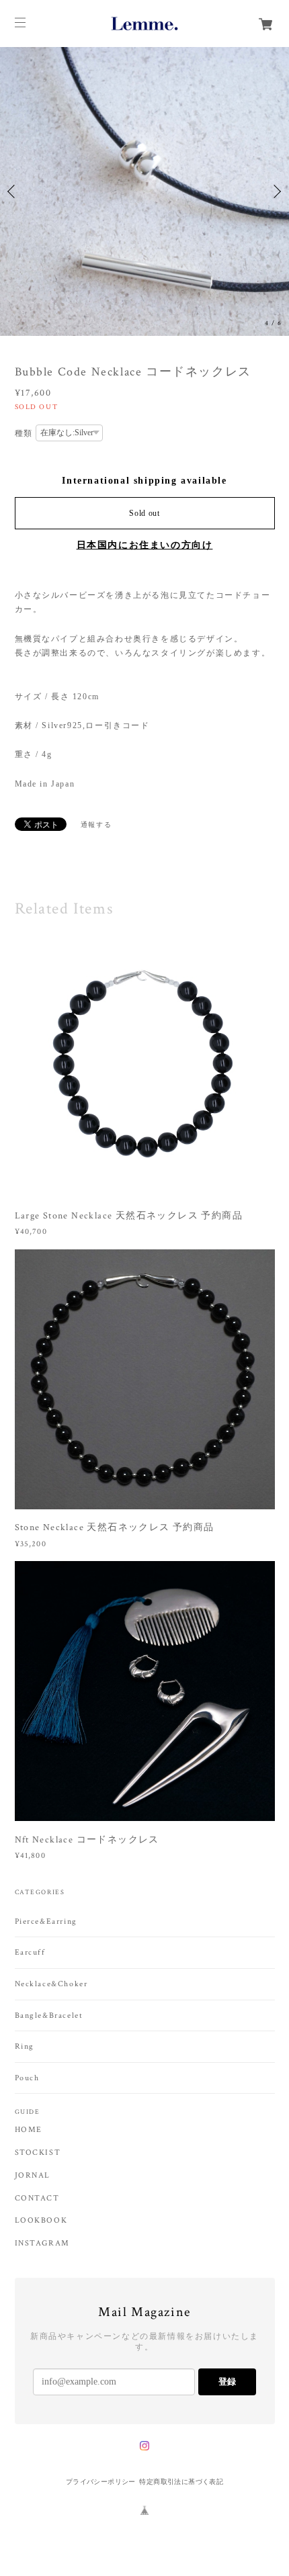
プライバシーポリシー (101, 2482)
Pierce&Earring (46, 1921)
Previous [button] (13, 191)
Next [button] (276, 191)
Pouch (27, 2078)
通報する (96, 825)
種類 (24, 433)
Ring (25, 2046)
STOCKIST (38, 2153)
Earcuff (30, 1952)
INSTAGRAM (42, 2244)
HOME (29, 2130)
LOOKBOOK (41, 2221)
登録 (227, 2382)
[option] (144, 191)
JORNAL (33, 2176)
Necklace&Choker (51, 1984)
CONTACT (37, 2199)
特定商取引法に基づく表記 (181, 2482)
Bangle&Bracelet (49, 2015)
